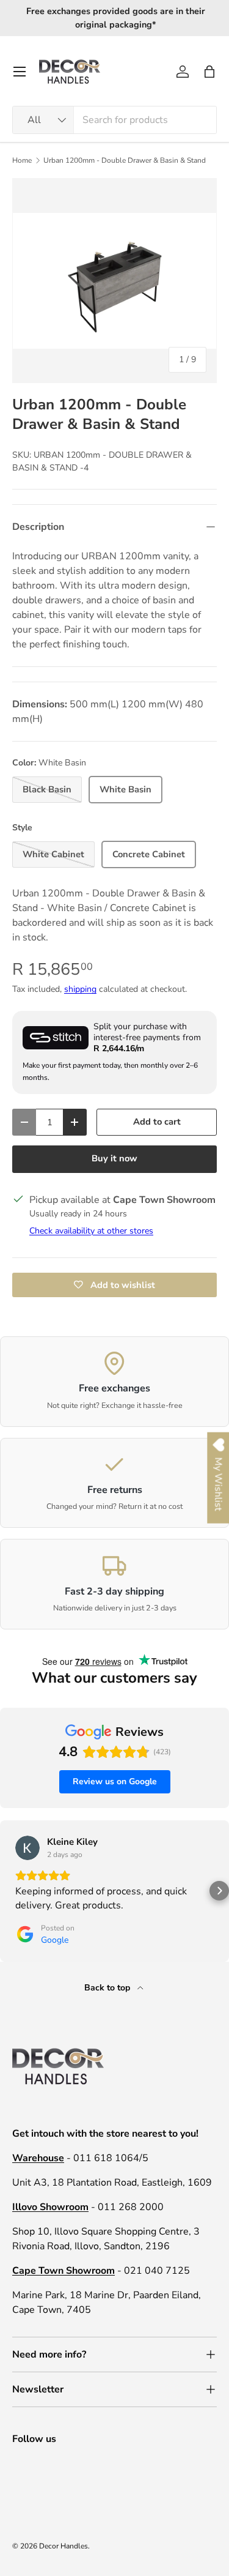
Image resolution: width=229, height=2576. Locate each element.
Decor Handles (64, 2546)
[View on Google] (27, 1848)
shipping (80, 989)
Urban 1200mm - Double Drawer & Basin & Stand (125, 160)
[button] (209, 72)
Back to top (108, 1988)
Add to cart (157, 1122)
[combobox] (114, 120)
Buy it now (114, 1158)
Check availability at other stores (91, 1231)
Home (22, 160)
